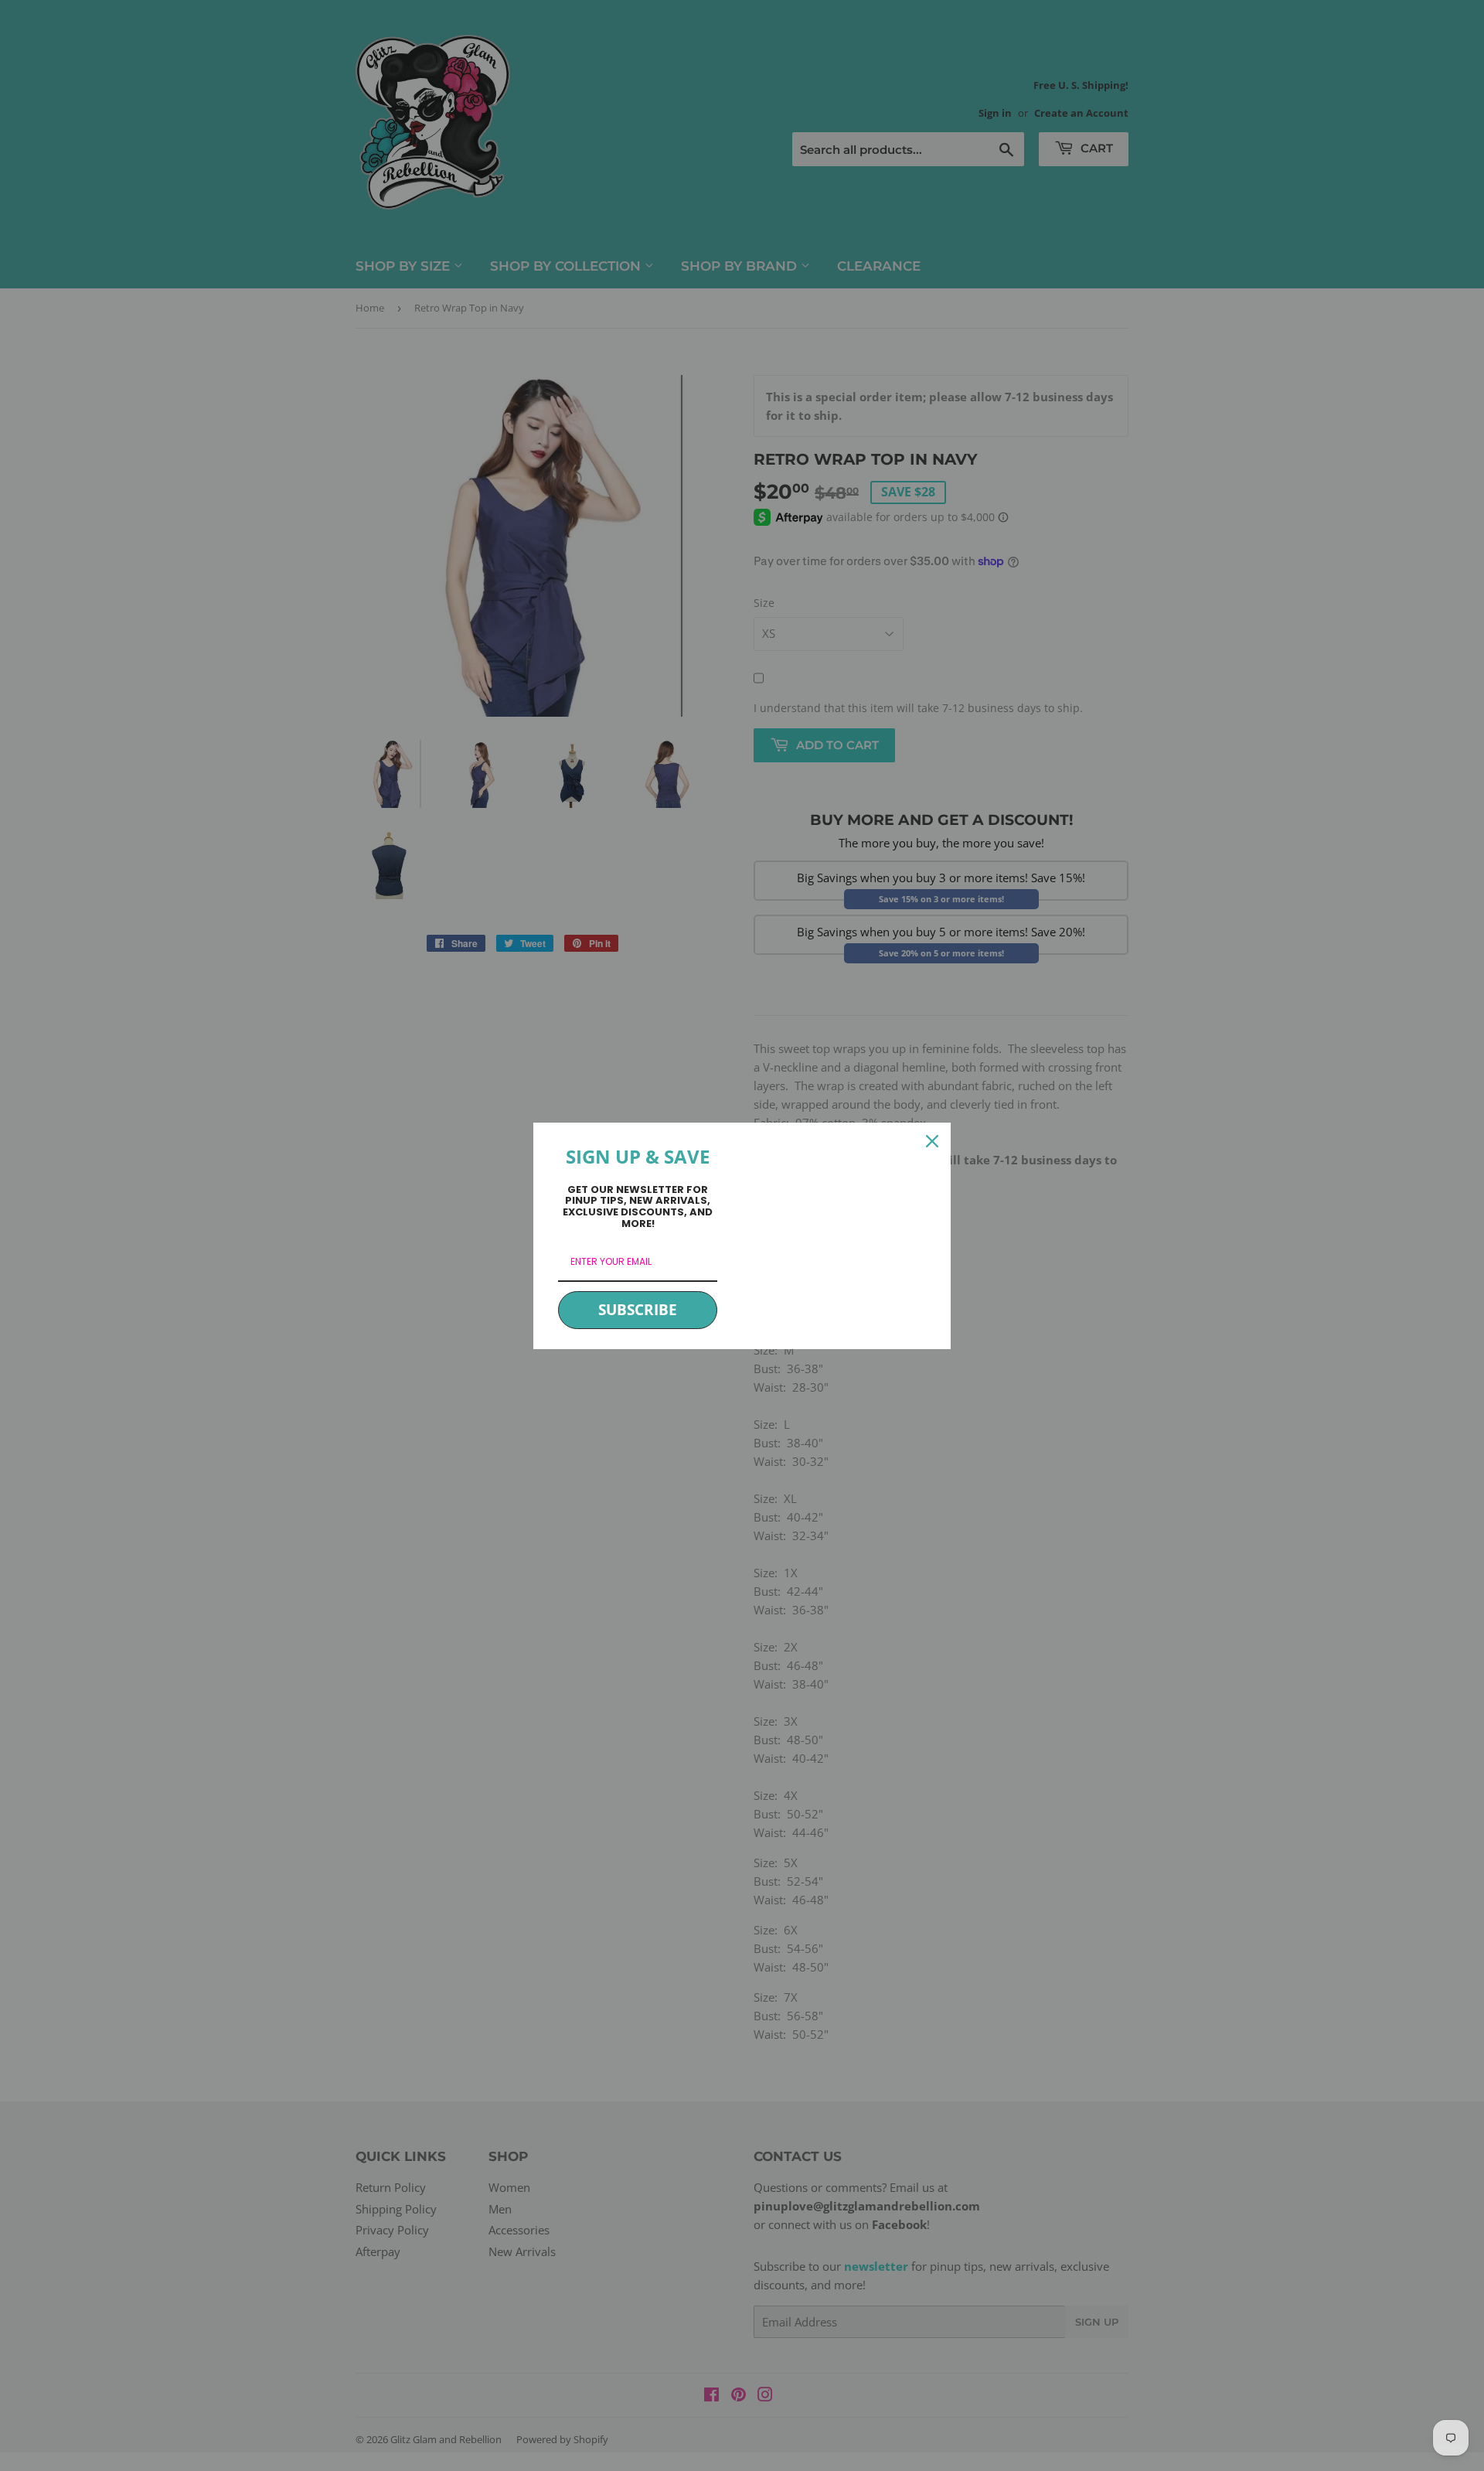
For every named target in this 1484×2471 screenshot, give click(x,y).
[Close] (932, 1141)
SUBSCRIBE (638, 1310)
